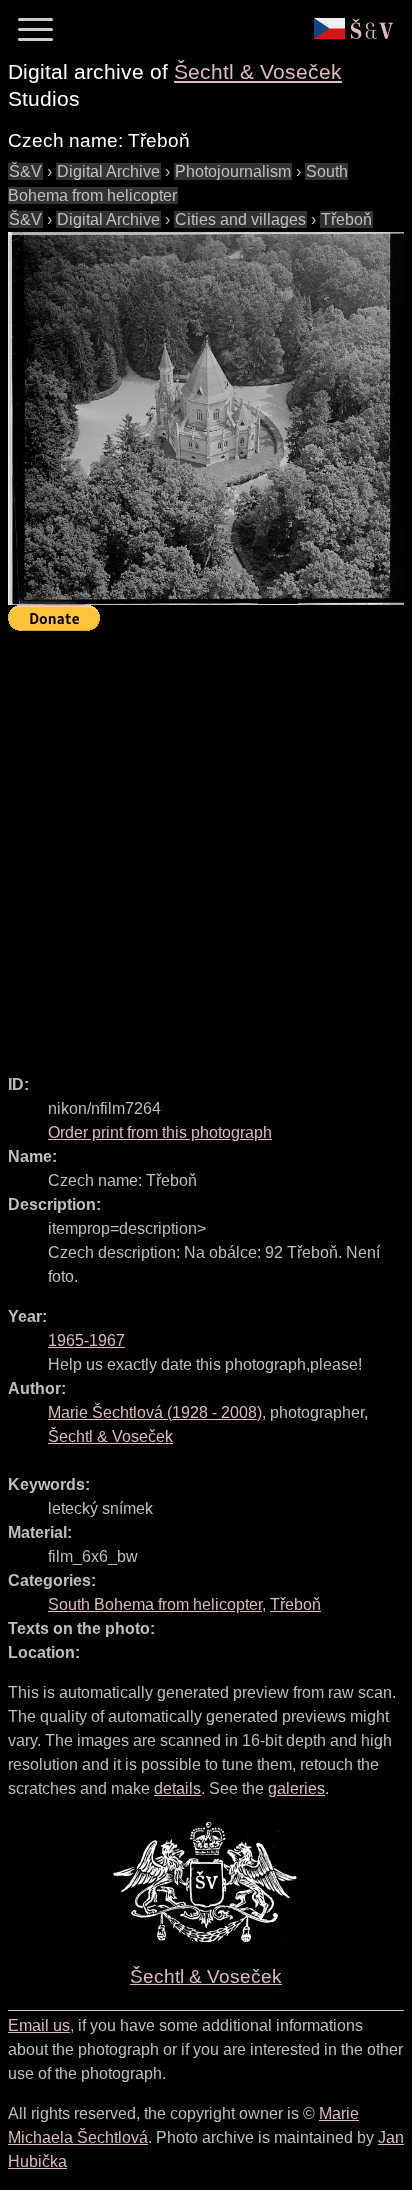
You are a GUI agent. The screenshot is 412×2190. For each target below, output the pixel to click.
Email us (39, 2025)
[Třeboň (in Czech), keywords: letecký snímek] (206, 418)
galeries (296, 1788)
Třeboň (346, 219)
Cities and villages (240, 219)
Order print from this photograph (160, 1132)
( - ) (155, 1412)
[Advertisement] (206, 844)
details (177, 1788)
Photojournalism (233, 171)
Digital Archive (108, 171)
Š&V (25, 171)
